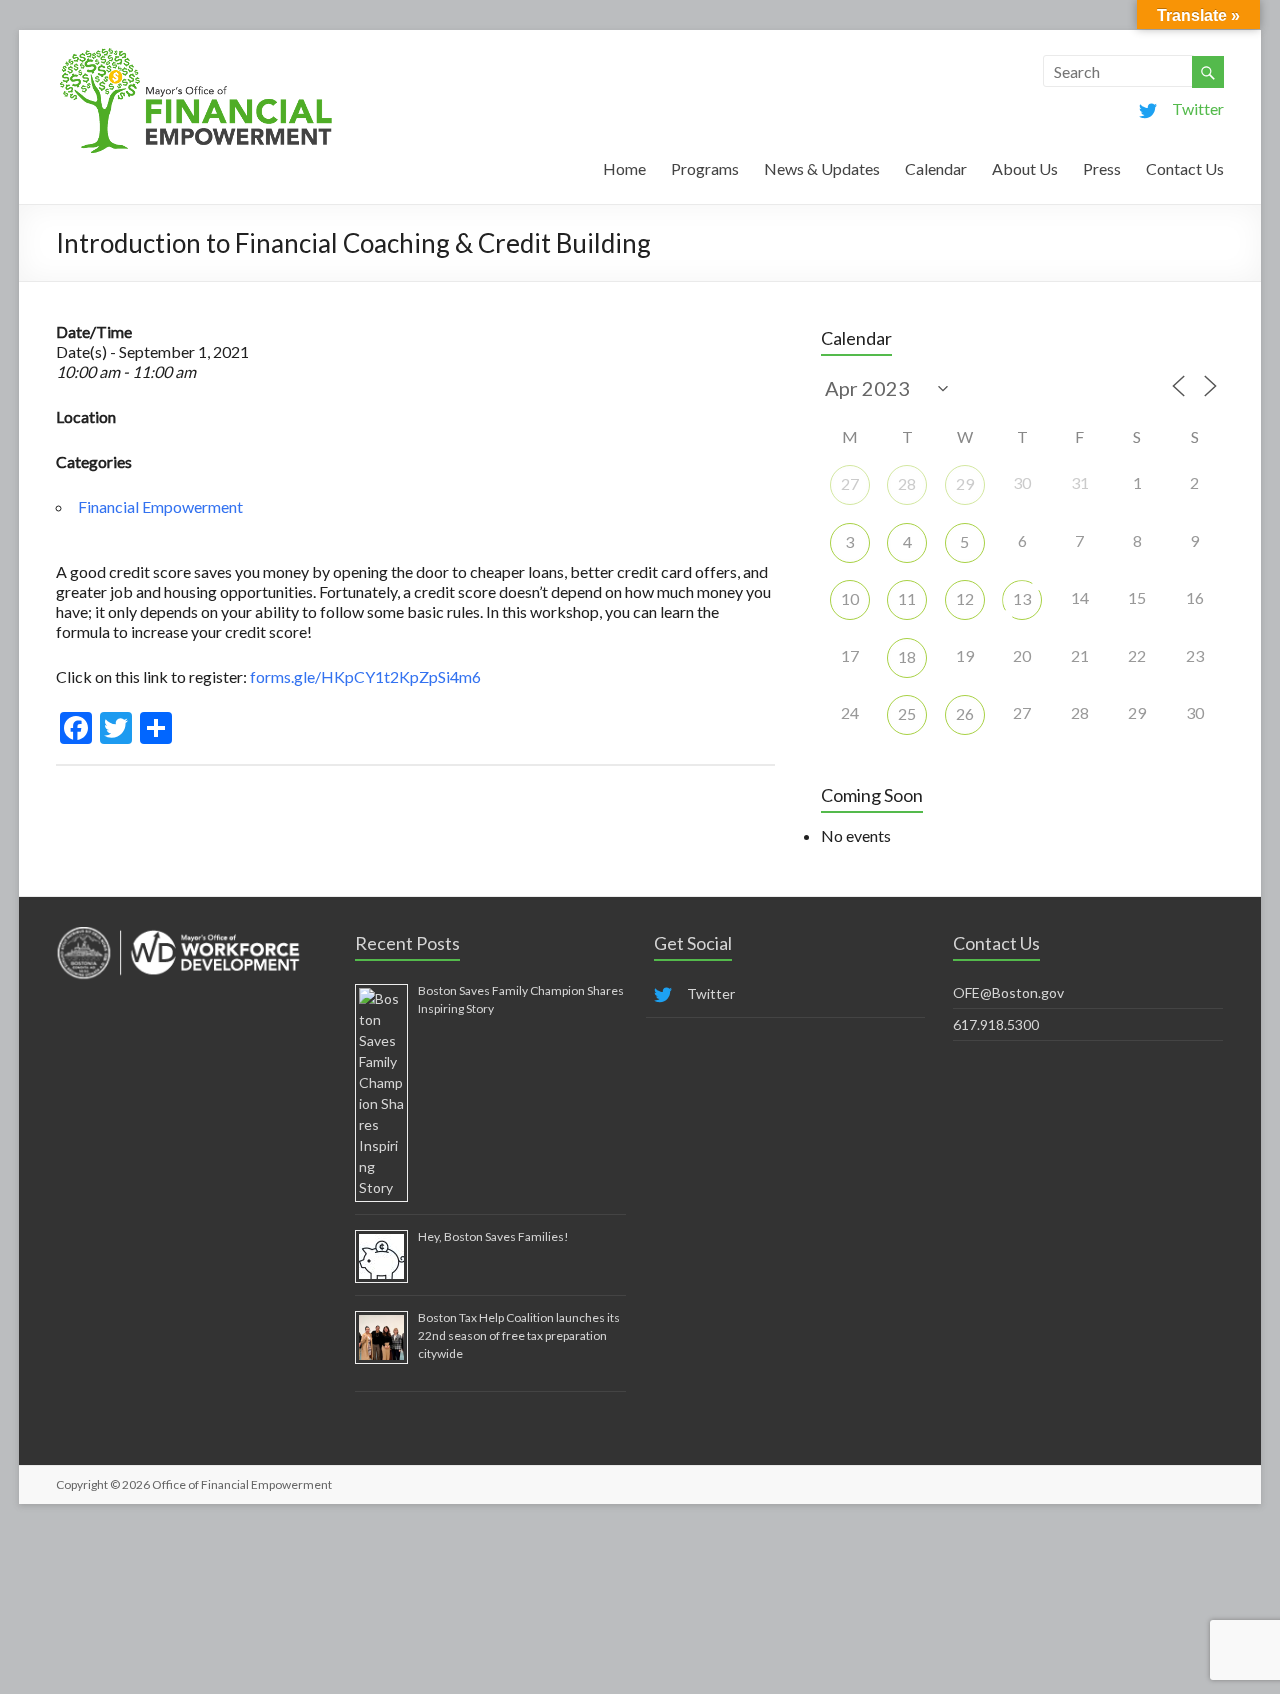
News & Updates (822, 168)
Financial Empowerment (160, 506)
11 (907, 598)
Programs (705, 168)
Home (624, 168)
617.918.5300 (996, 1024)
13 (1022, 598)
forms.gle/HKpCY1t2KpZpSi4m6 (364, 676)
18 (907, 656)
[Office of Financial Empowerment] (196, 54)
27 (850, 483)
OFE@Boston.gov (1008, 992)
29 (965, 483)
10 (850, 598)
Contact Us (1185, 168)
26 (965, 713)
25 (907, 713)
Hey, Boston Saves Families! (493, 1236)
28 (907, 483)
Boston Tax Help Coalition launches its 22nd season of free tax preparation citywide (519, 1335)
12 (965, 598)
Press (1102, 168)
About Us (1025, 168)
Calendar (936, 168)
